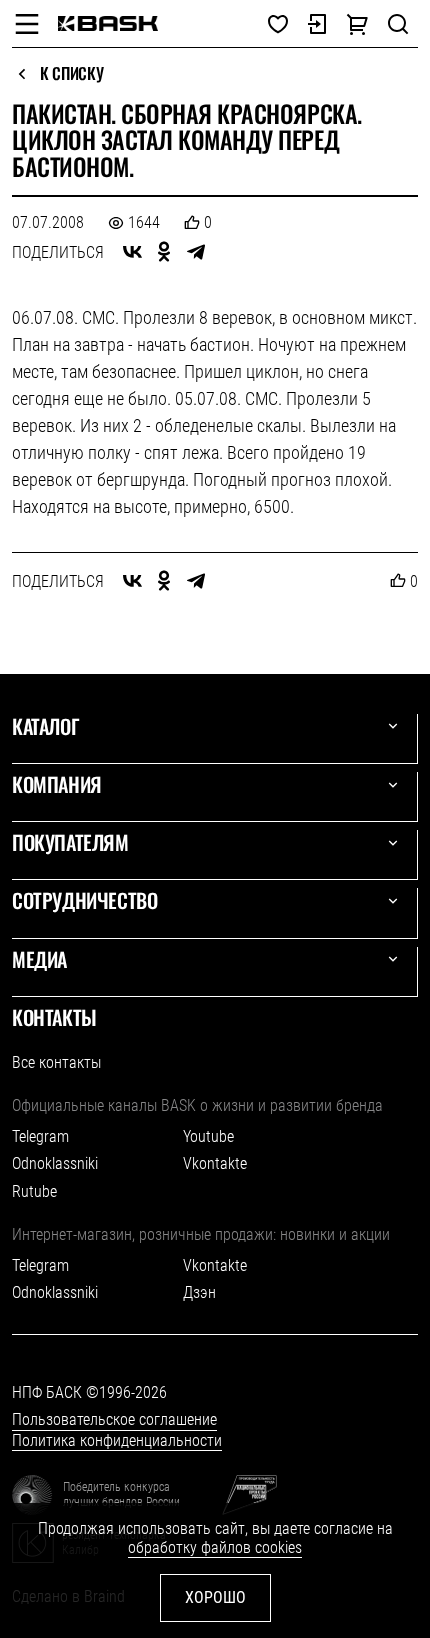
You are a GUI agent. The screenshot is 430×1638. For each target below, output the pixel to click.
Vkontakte (215, 1163)
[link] (108, 23)
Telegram (40, 1136)
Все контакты (56, 1062)
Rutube (34, 1191)
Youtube (208, 1136)
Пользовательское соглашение (114, 1419)
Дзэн (199, 1292)
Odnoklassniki (55, 1163)
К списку (71, 74)
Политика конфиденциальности (117, 1440)
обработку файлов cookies (215, 1547)
